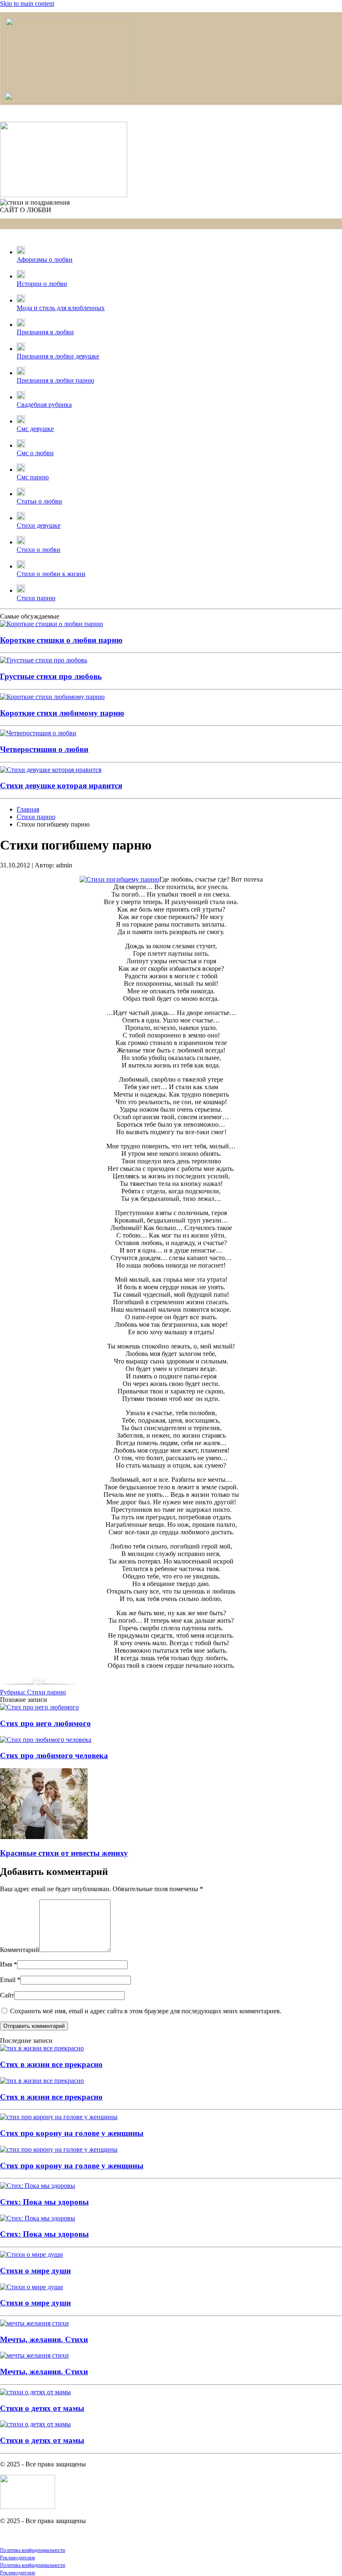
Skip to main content (27, 4)
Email (10, 1980)
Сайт (7, 1995)
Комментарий (20, 1950)
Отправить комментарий (34, 2026)
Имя (9, 1964)
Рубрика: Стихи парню (33, 1692)
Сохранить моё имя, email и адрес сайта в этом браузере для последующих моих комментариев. (145, 2011)
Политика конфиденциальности (33, 2550)
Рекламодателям (18, 2558)
